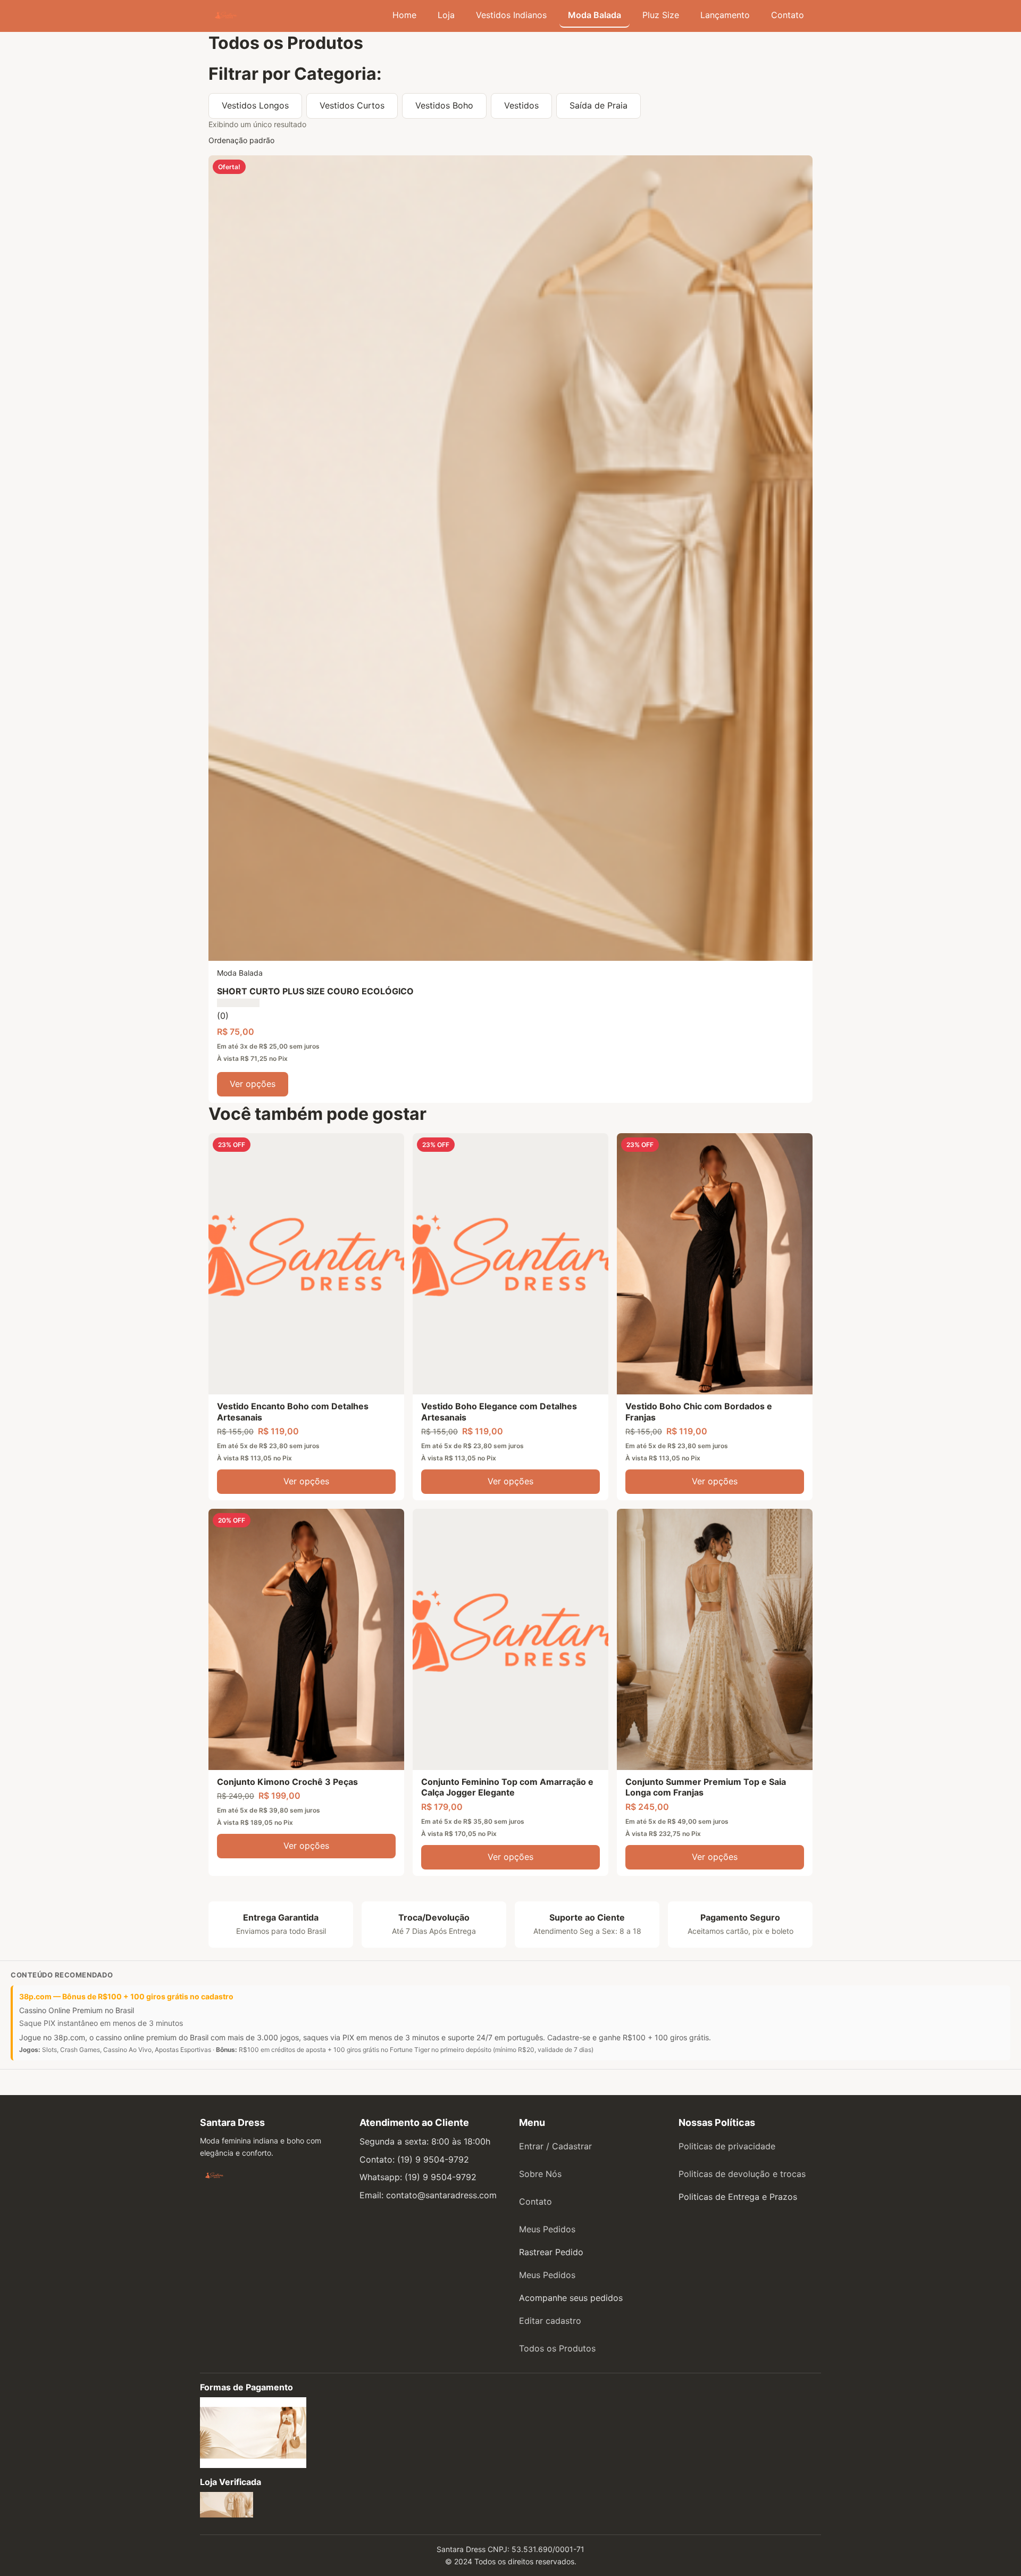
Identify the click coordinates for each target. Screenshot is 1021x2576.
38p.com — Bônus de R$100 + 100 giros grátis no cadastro (126, 1996)
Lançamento (725, 15)
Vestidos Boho (444, 105)
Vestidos (521, 105)
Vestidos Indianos (511, 15)
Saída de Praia (599, 105)
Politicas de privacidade (727, 2146)
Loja (446, 15)
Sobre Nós (540, 2174)
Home (404, 15)
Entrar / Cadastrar (555, 2146)
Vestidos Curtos (352, 105)
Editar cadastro (550, 2321)
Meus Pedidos (547, 2229)
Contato (788, 15)
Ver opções (253, 1084)
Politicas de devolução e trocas (742, 2174)
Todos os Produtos (557, 2348)
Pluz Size (661, 15)
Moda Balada (595, 15)
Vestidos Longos (255, 105)
